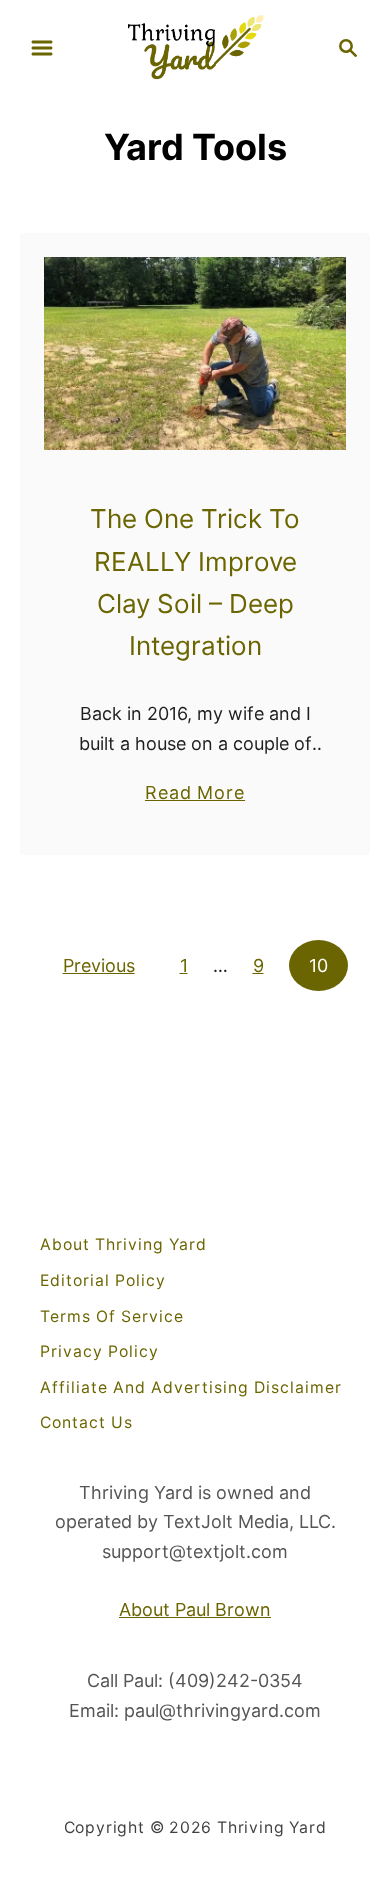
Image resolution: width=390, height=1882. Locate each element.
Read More (195, 794)
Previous (99, 965)
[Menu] (42, 48)
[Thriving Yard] (195, 45)
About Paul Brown (195, 1609)
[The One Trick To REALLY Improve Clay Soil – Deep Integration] (195, 353)
